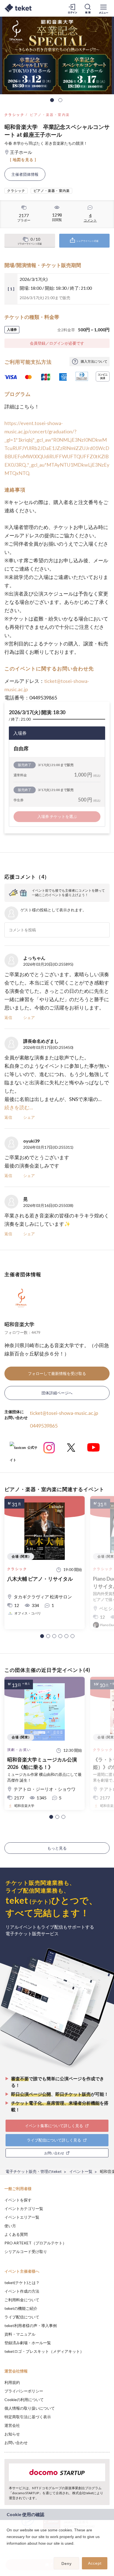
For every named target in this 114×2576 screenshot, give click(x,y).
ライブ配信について (22, 2317)
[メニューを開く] (103, 8)
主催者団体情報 (25, 174)
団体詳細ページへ (57, 1393)
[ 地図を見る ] (23, 160)
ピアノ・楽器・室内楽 (50, 115)
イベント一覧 (81, 2171)
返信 (8, 1017)
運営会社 (12, 2425)
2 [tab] (60, 100)
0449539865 (44, 1426)
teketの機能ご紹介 (21, 2308)
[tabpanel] (57, 55)
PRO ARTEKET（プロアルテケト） (35, 2243)
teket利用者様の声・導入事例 (31, 2325)
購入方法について (94, 361)
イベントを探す (18, 2200)
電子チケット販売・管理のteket (34, 2171)
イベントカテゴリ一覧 (24, 2208)
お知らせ (12, 2434)
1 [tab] (52, 100)
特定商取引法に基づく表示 (28, 2417)
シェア (29, 1017)
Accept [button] (95, 2563)
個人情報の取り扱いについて (30, 2408)
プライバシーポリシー (24, 2391)
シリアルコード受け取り (26, 2251)
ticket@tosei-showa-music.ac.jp (64, 1413)
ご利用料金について (22, 2300)
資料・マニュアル (20, 2334)
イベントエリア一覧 (22, 2217)
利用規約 (12, 2382)
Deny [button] (67, 2564)
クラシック (14, 115)
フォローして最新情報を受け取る (57, 1373)
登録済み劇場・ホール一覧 (28, 2343)
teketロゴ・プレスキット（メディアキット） (44, 2351)
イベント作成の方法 (22, 2291)
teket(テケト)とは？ (22, 2283)
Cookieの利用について (24, 2400)
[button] (42, 1636)
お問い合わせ (16, 2443)
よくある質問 (16, 2234)
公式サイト (24, 1450)
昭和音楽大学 (19, 1324)
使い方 (10, 2226)
